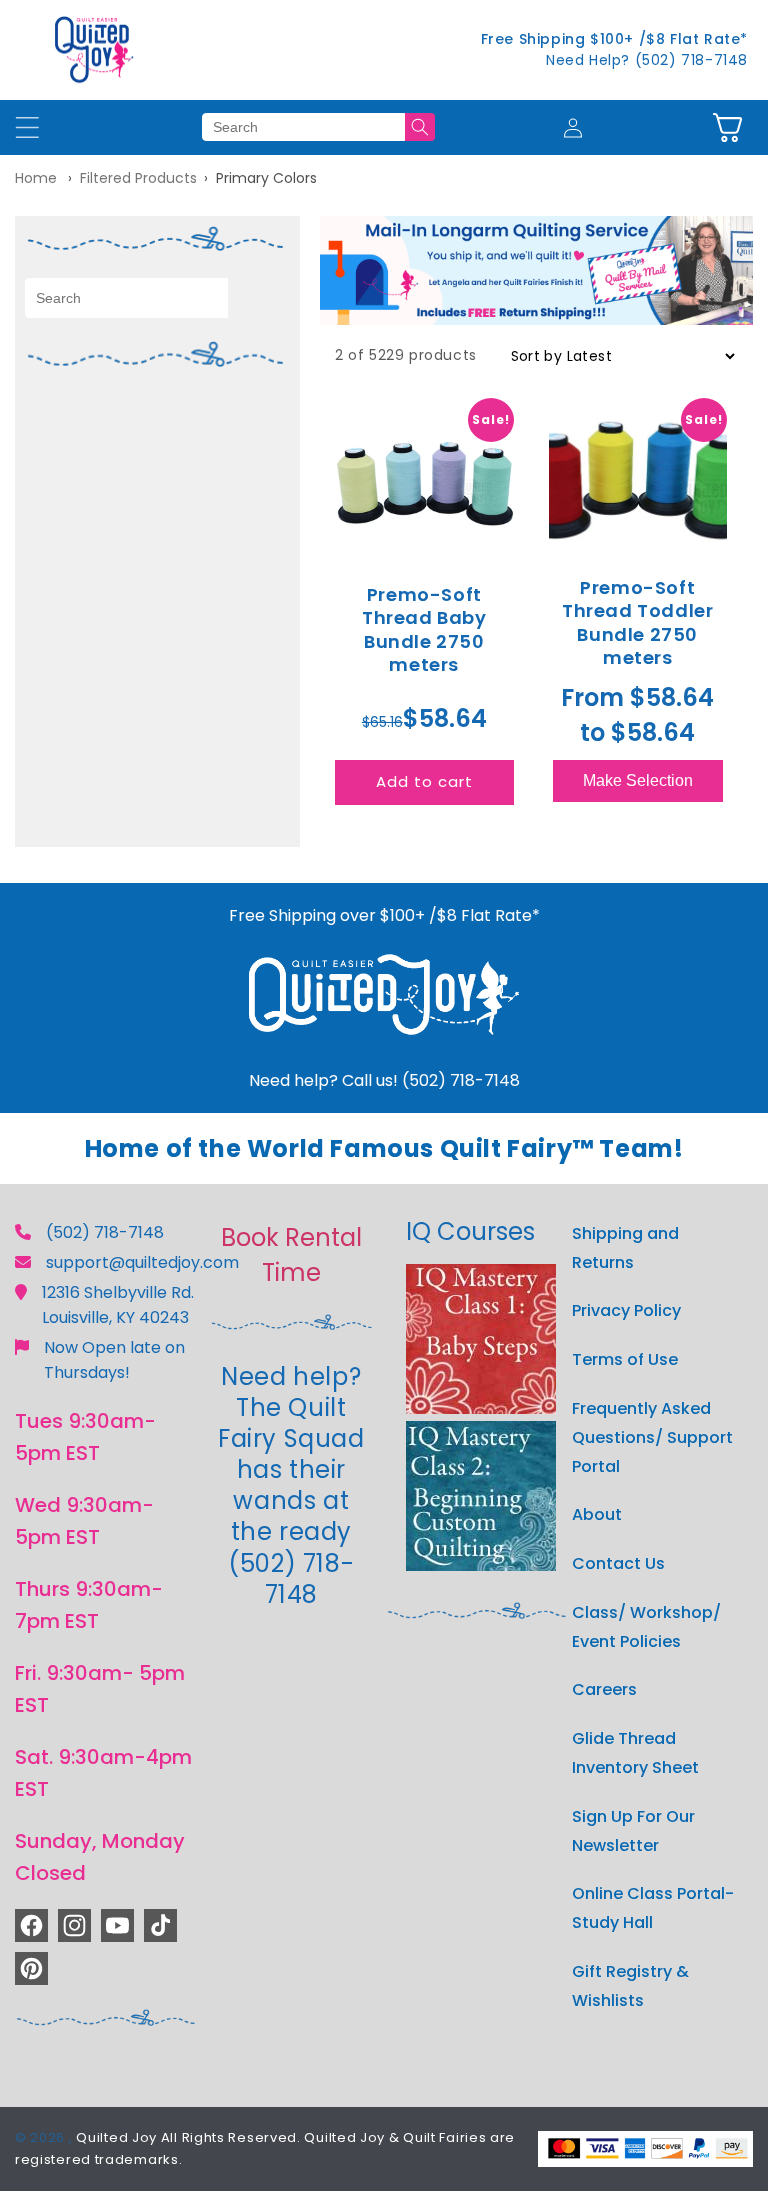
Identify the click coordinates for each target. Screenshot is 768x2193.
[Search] (420, 127)
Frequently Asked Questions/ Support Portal (652, 1437)
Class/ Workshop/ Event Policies (646, 1627)
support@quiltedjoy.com (142, 1262)
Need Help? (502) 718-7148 (647, 60)
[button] (727, 127)
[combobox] (303, 127)
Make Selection (638, 780)
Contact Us (618, 1563)
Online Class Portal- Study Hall (653, 1908)
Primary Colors (266, 178)
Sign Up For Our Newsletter (633, 1831)
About (597, 1514)
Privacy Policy (626, 1310)
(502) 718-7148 (105, 1232)
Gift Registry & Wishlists (630, 1986)
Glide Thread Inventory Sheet (635, 1753)
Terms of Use (625, 1359)
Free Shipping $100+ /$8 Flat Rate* (614, 39)
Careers (604, 1689)
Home (36, 178)
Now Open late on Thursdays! (114, 1360)
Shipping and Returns (625, 1248)
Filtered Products (138, 178)
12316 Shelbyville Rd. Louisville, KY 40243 (118, 1305)
